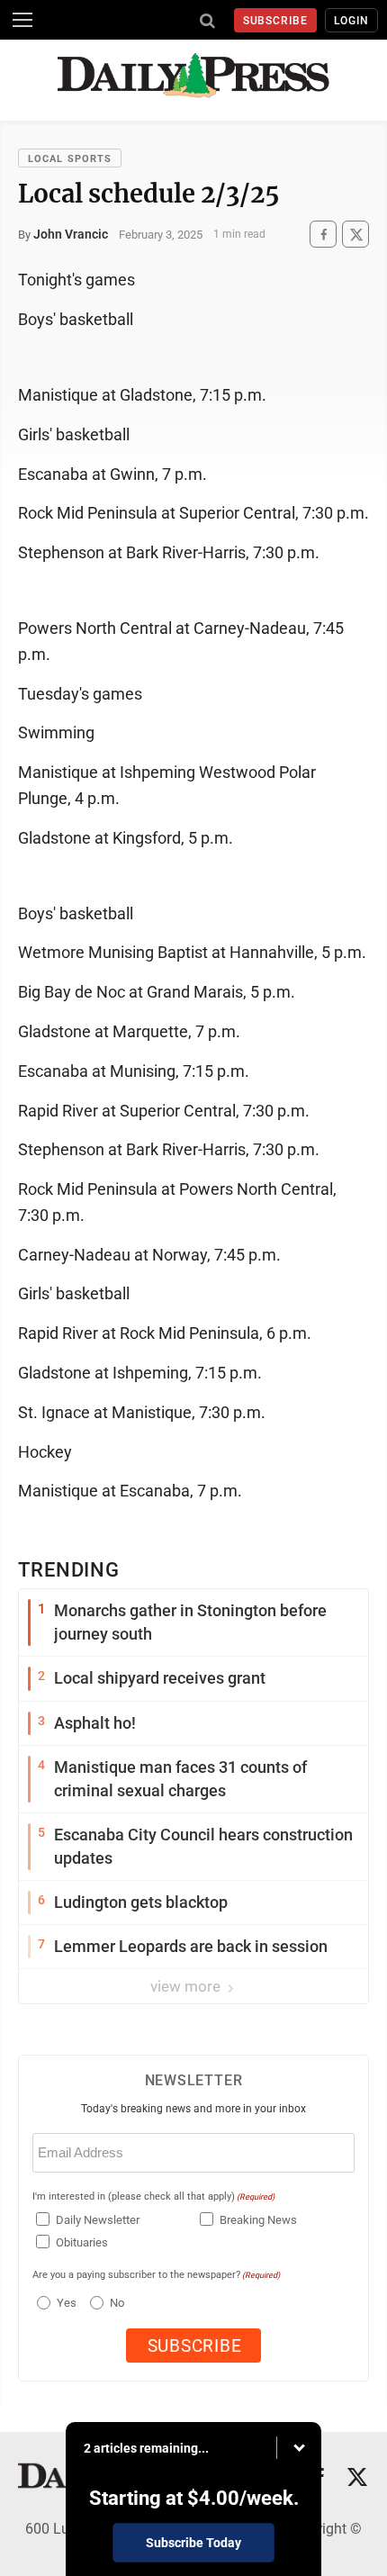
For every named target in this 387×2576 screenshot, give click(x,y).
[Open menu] (22, 20)
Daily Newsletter (98, 2220)
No (117, 2303)
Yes (64, 2303)
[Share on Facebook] (323, 235)
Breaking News (258, 2220)
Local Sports (70, 159)
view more (187, 1986)
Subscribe (276, 21)
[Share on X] (355, 235)
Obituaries (82, 2242)
